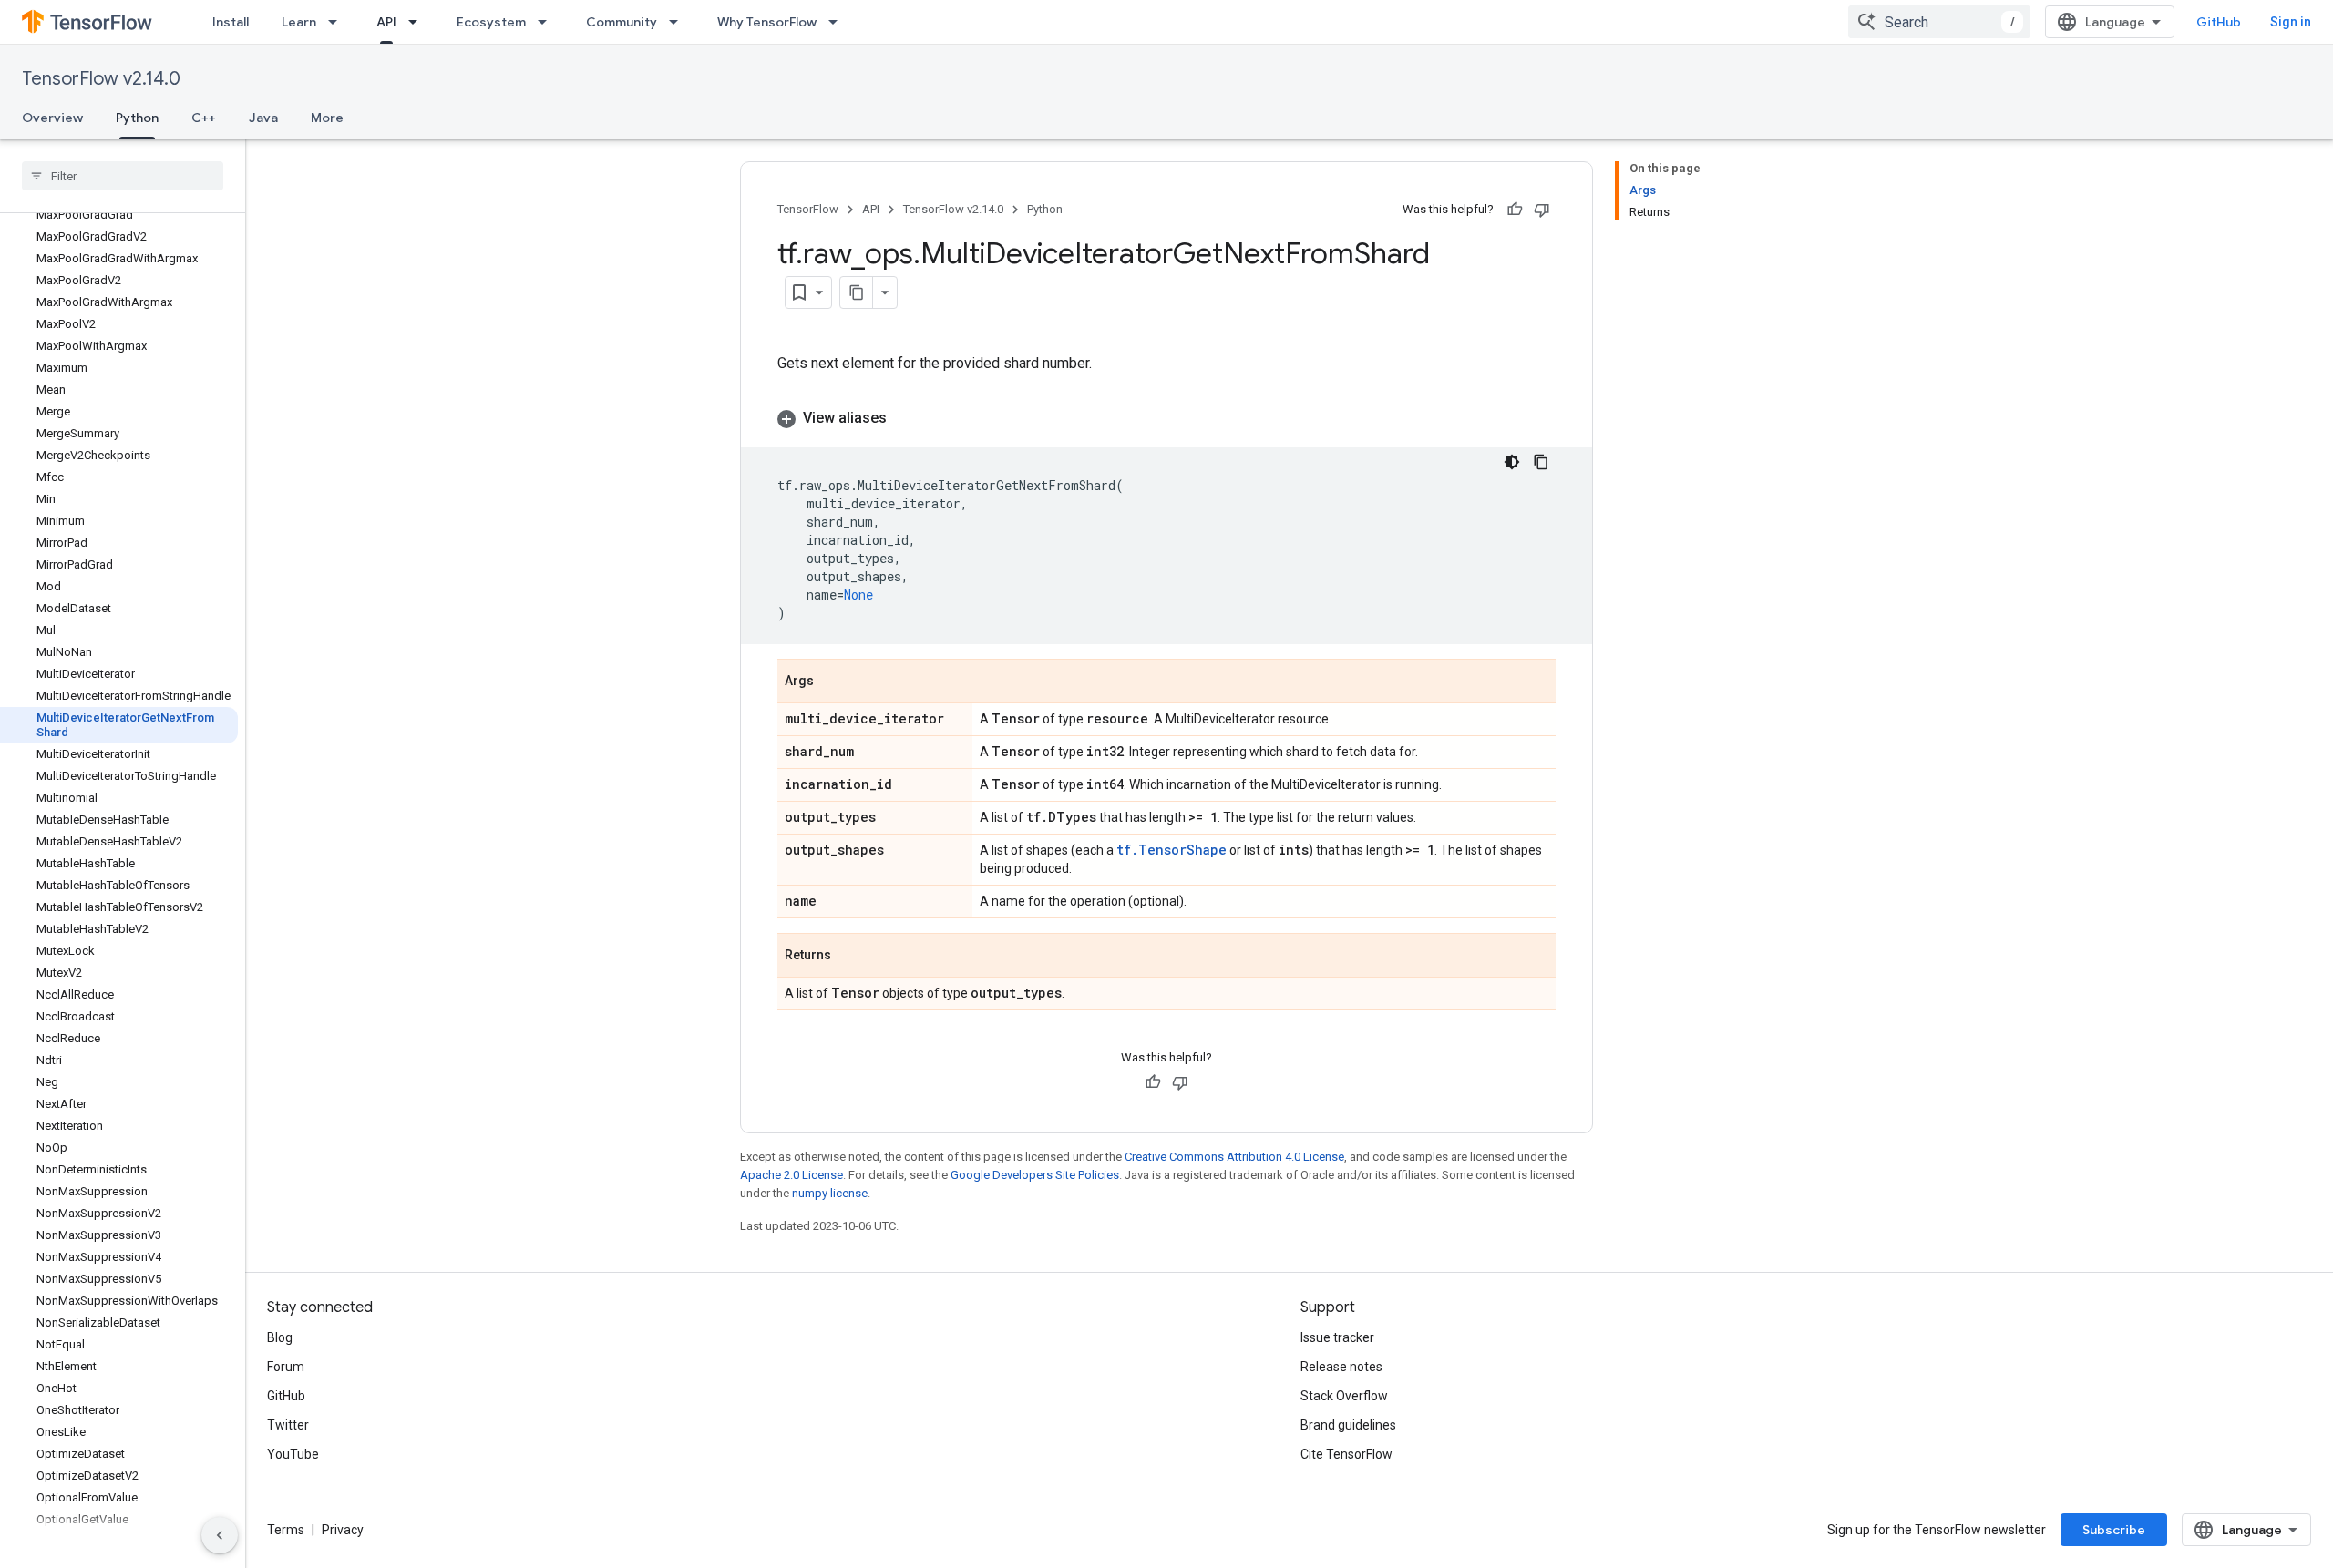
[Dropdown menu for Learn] (338, 22)
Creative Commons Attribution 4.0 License (1234, 1157)
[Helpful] (1515, 210)
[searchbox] (123, 176)
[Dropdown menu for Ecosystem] (548, 22)
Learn (299, 22)
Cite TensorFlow (1346, 1454)
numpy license (830, 1193)
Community (622, 22)
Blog (280, 1337)
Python (137, 118)
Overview (52, 118)
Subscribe (2114, 1530)
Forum (286, 1367)
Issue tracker (1337, 1337)
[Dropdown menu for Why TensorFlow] (838, 22)
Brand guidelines (1348, 1425)
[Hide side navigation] (220, 1535)
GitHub (2219, 22)
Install (231, 22)
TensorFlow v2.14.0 (101, 79)
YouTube (293, 1454)
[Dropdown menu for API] (418, 22)
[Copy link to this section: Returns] (849, 957)
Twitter (288, 1425)
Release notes (1341, 1367)
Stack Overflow (1344, 1396)
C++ (204, 118)
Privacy (343, 1530)
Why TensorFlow (767, 22)
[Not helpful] (1542, 210)
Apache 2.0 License (791, 1175)
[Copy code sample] (1541, 462)
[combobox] (1939, 22)
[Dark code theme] (1512, 462)
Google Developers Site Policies (1035, 1175)
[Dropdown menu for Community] (679, 22)
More (327, 118)
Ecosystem (491, 22)
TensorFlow (808, 209)
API (386, 22)
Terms (286, 1530)
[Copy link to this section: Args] (832, 682)
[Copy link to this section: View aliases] (905, 418)
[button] (1166, 418)
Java (263, 118)
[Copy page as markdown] (857, 292)
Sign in (2291, 22)
